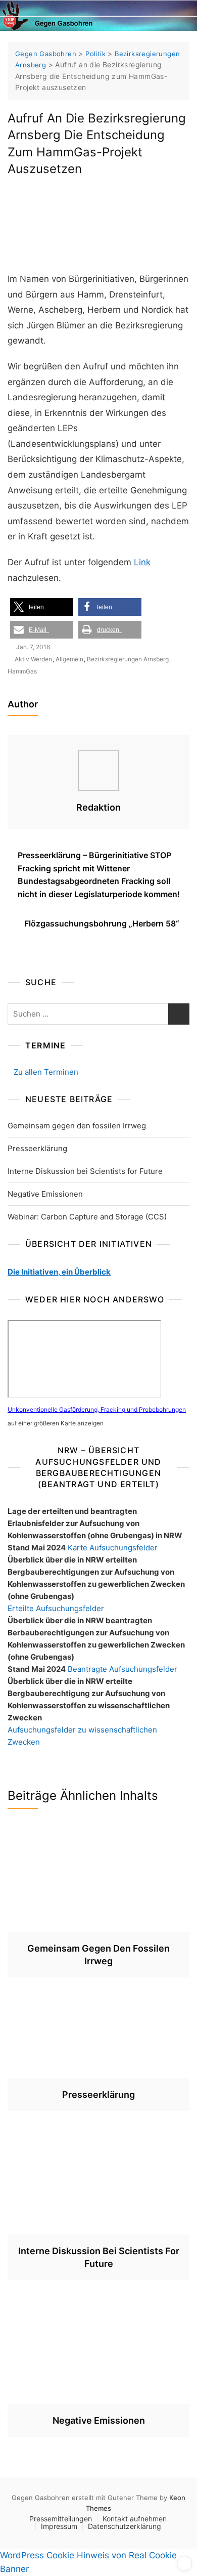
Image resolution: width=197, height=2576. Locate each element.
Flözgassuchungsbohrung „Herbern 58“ (102, 923)
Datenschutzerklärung (125, 2526)
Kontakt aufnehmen (135, 2519)
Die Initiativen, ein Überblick (59, 1272)
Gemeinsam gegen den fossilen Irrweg (77, 1126)
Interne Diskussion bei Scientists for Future (85, 1171)
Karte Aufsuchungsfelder (113, 1548)
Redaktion (98, 807)
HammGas (22, 671)
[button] (42, 607)
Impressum (59, 2526)
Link (142, 562)
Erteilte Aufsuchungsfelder (56, 1608)
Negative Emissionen (45, 1194)
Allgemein (69, 659)
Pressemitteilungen (61, 2519)
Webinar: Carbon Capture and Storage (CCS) (87, 1217)
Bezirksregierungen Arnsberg (128, 659)
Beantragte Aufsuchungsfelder (122, 1669)
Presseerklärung (37, 1148)
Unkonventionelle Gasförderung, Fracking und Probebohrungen (97, 1409)
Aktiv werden (33, 659)
